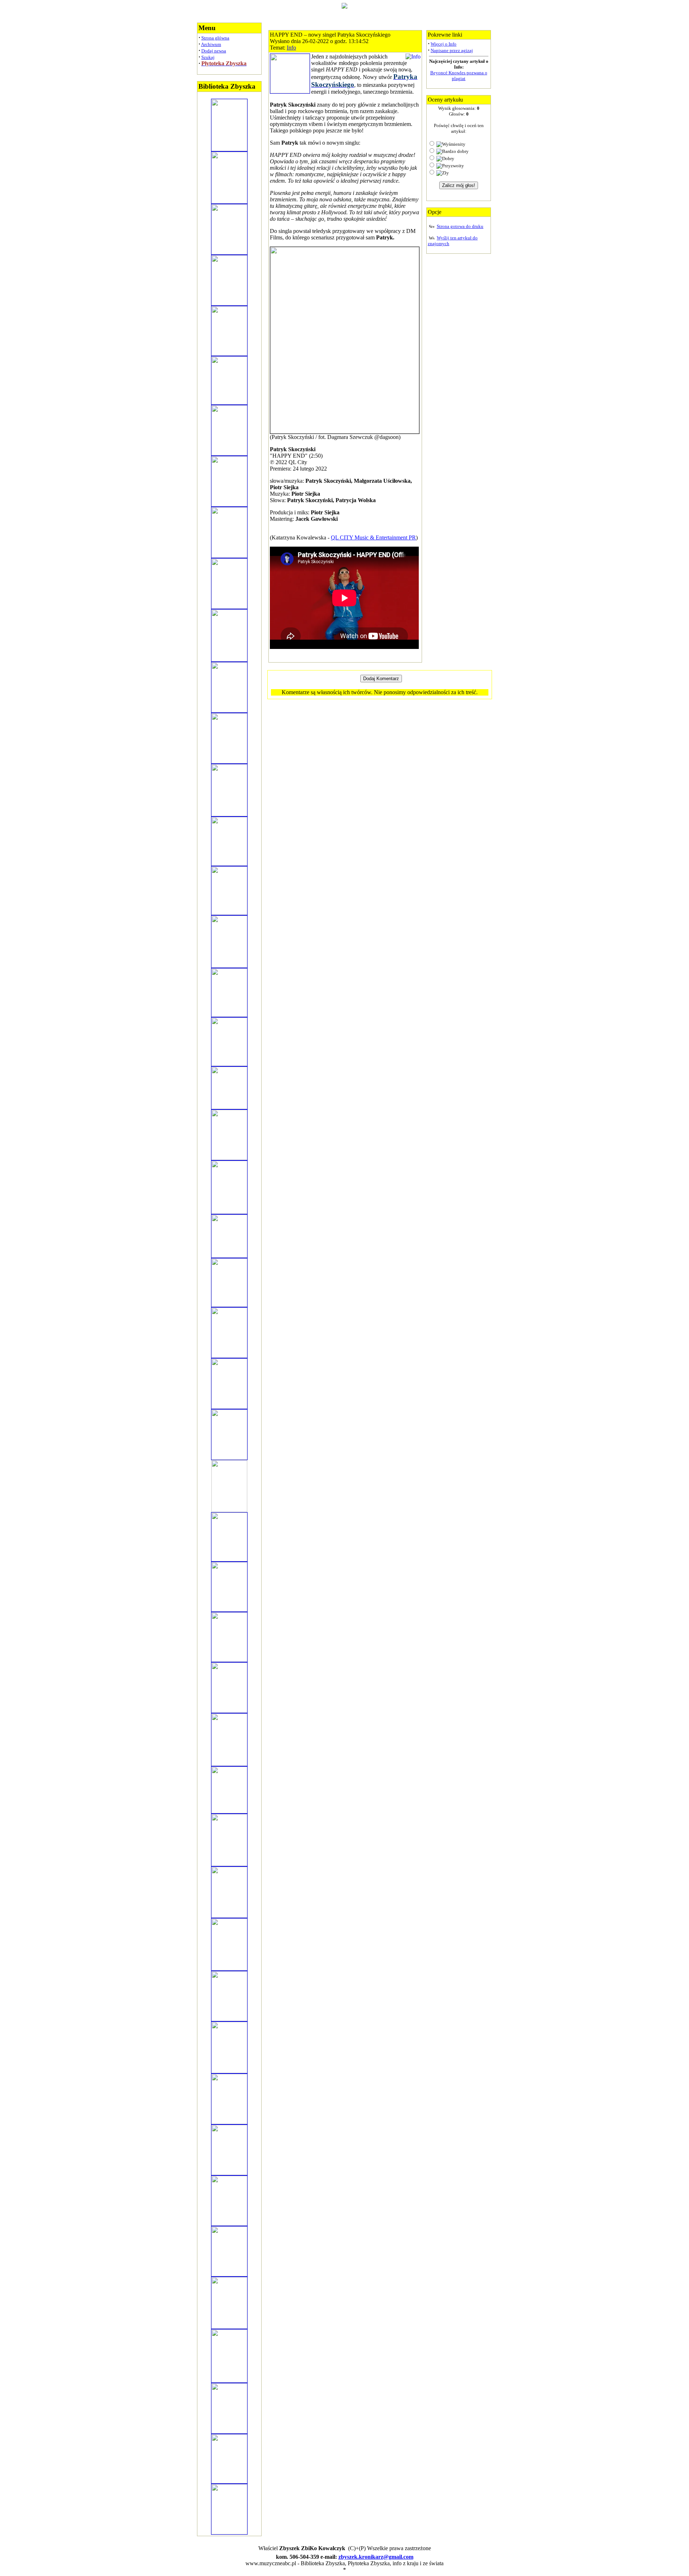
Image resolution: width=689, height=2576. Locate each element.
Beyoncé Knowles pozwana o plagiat (459, 76)
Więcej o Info (444, 44)
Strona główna (215, 38)
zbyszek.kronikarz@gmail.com (376, 2557)
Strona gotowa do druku (460, 226)
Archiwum (211, 44)
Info (291, 48)
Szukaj (208, 57)
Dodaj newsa (214, 51)
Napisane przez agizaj (452, 50)
